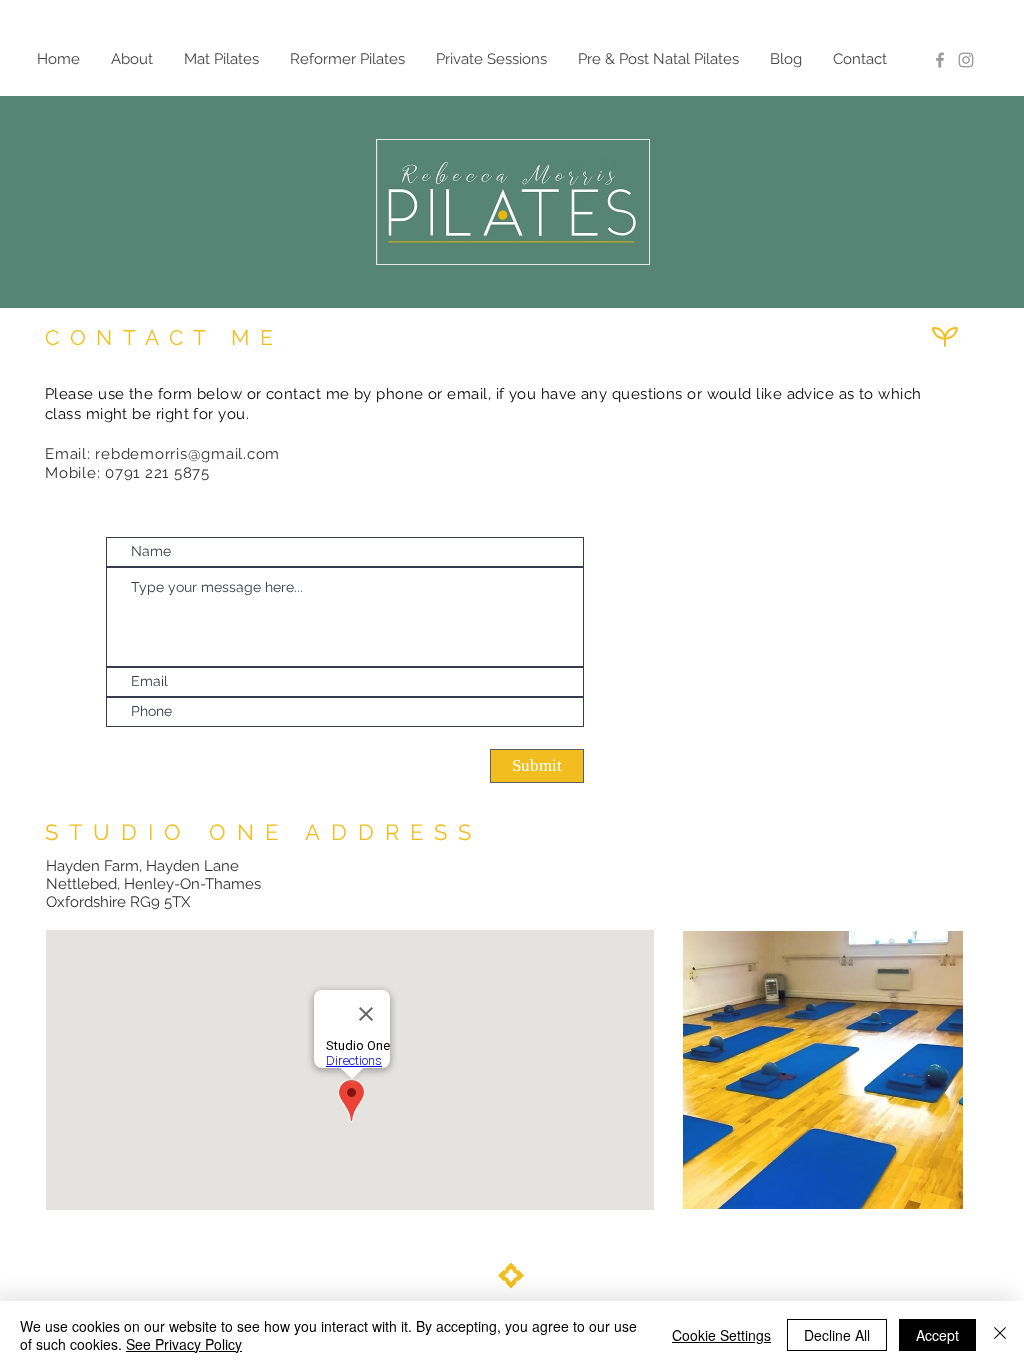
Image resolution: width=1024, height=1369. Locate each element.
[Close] (1000, 1335)
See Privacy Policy (184, 1344)
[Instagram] (966, 60)
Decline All (837, 1335)
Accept (937, 1335)
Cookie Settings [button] (721, 1335)
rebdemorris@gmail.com (187, 454)
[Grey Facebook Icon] (940, 60)
